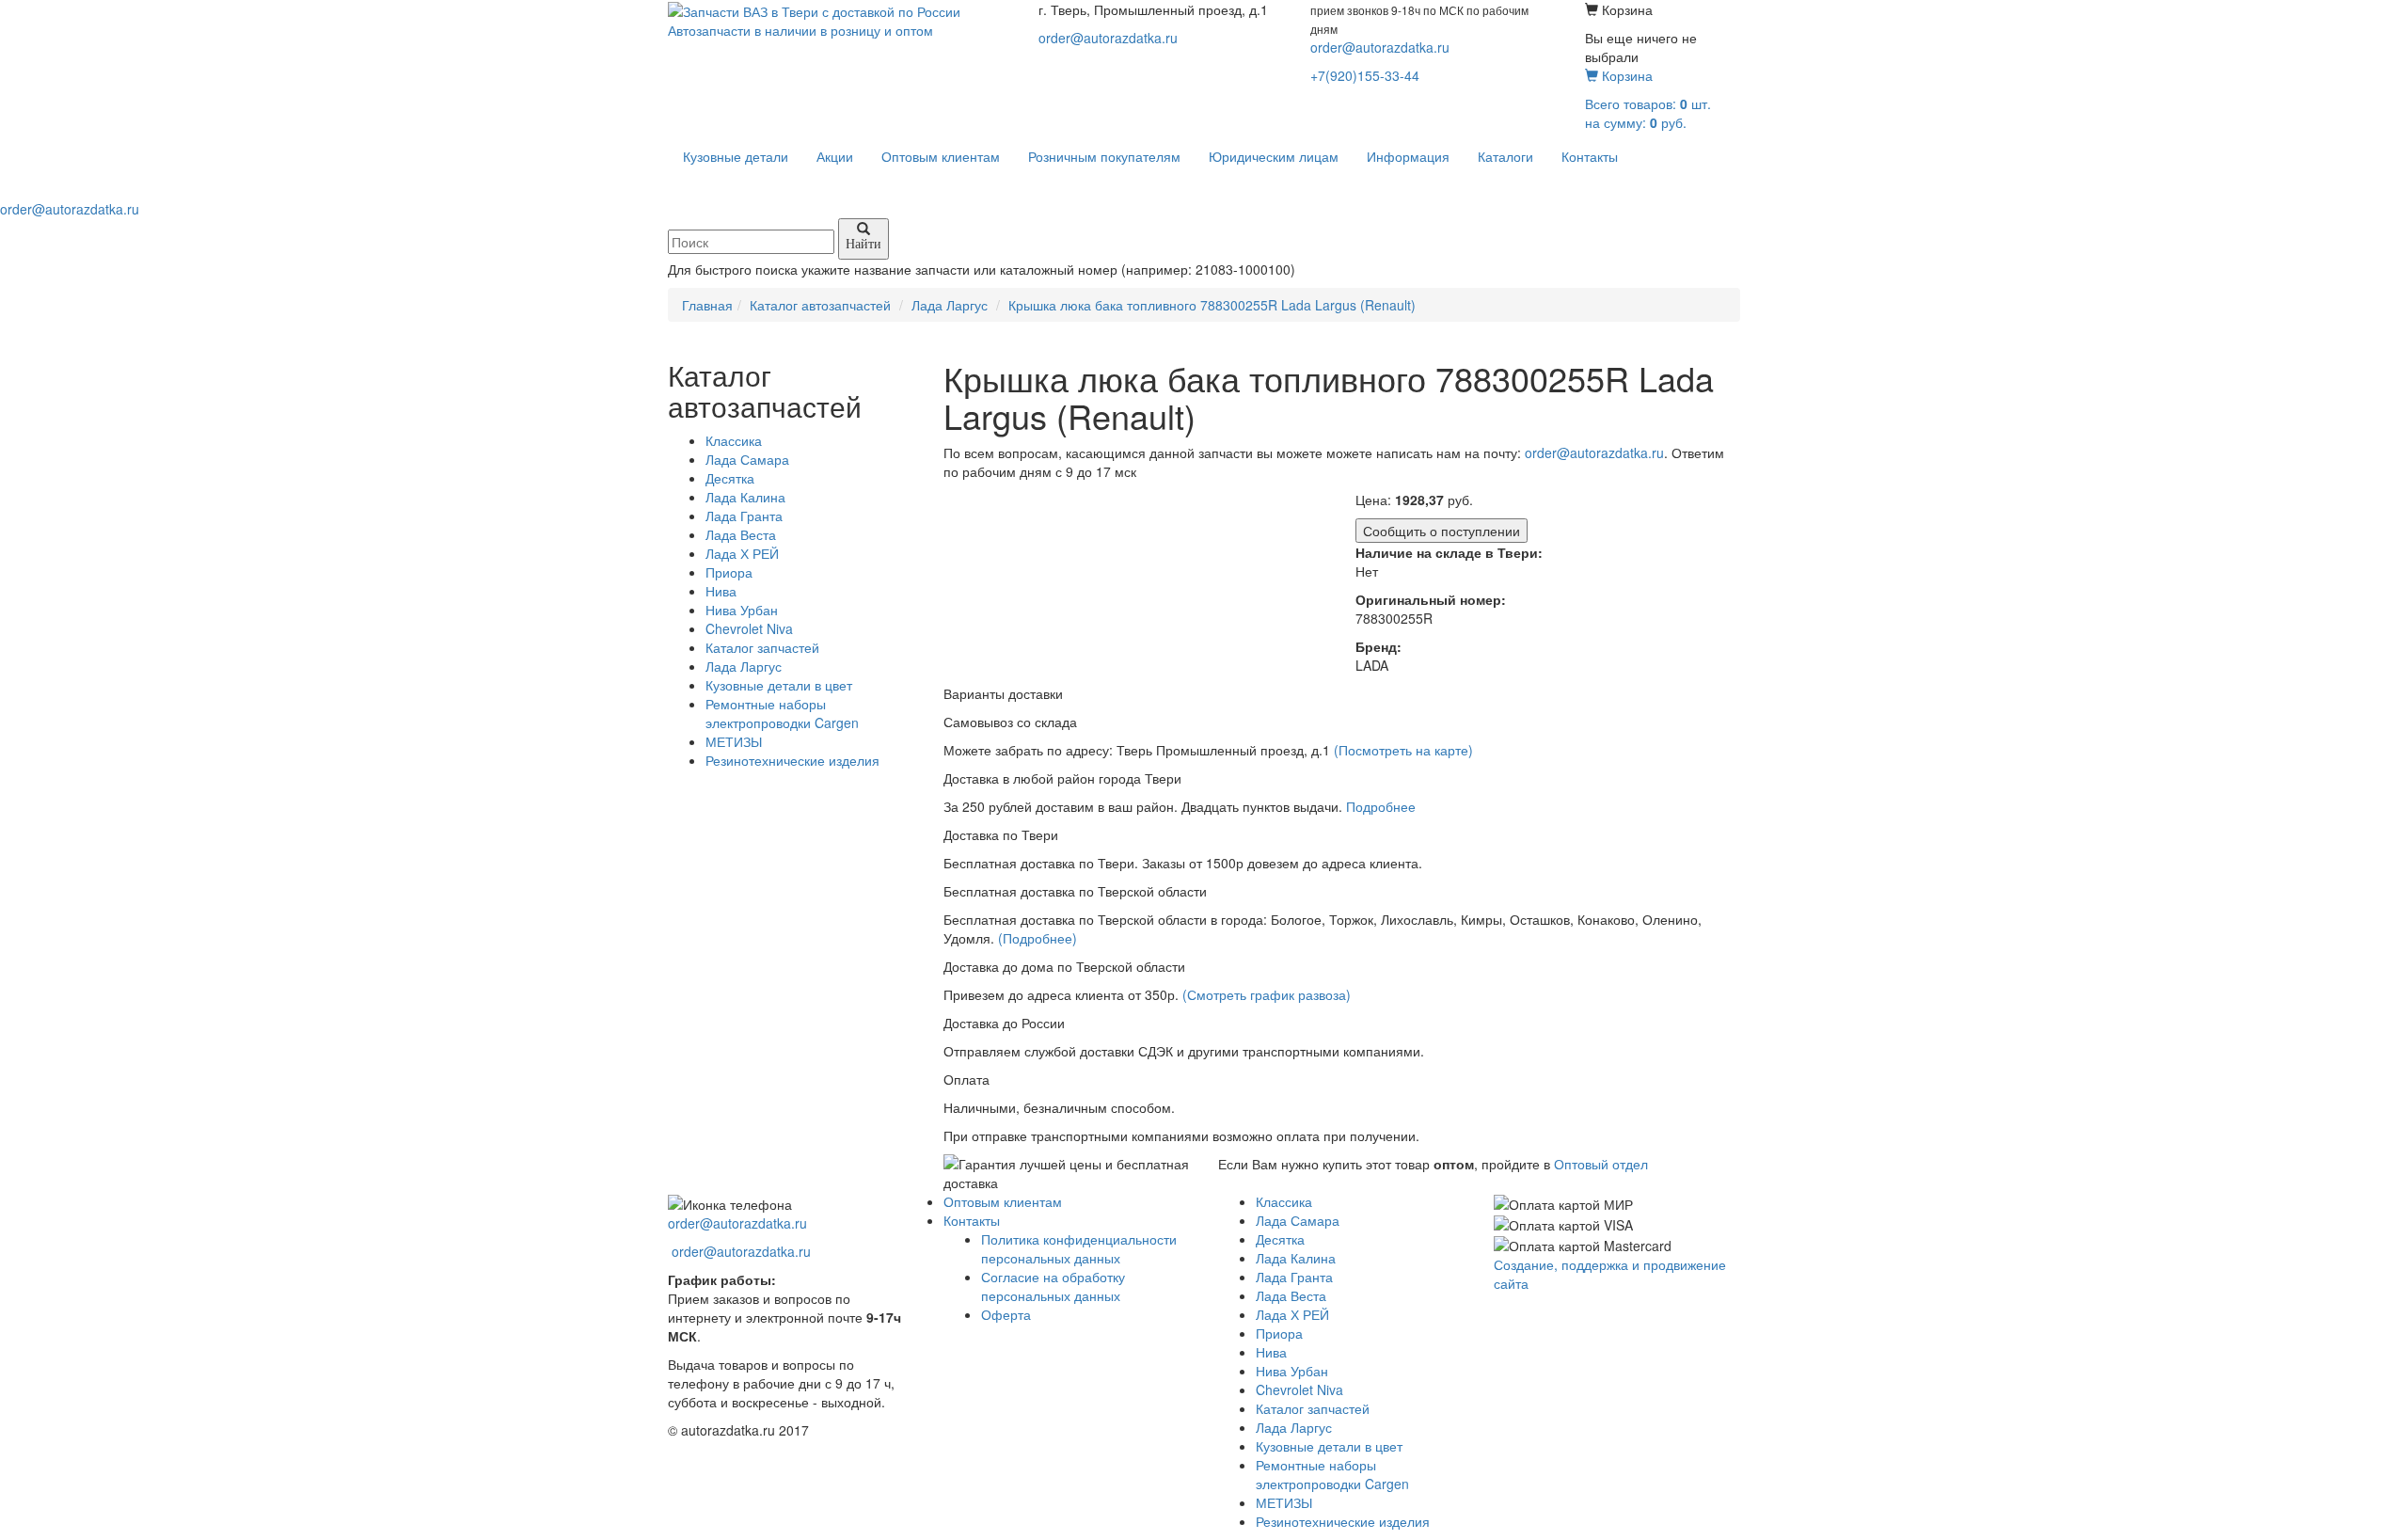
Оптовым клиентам (941, 156)
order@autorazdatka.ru (1108, 38)
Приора (729, 572)
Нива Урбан (742, 610)
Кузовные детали (736, 156)
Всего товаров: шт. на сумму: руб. (1648, 99)
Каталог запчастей (762, 647)
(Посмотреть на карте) (1403, 750)
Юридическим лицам (1274, 156)
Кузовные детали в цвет (779, 685)
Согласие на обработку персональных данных (1053, 1286)
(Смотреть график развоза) (1267, 994)
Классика (734, 440)
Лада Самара (747, 459)
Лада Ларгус (744, 666)
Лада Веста (741, 534)
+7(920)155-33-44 (1365, 75)
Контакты (1590, 156)
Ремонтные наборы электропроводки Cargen (782, 713)
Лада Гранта (744, 516)
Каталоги (1505, 156)
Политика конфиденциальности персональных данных (1079, 1248)
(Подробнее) (1038, 938)
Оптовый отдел (1601, 1164)
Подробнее (1381, 806)
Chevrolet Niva (749, 628)
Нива (721, 591)
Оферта (1006, 1314)
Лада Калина (745, 497)
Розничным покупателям (1104, 156)
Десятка (730, 478)
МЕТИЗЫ (734, 741)
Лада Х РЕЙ (742, 553)
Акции (835, 156)
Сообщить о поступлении (1442, 531)
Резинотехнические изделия (792, 760)
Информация (1408, 156)
